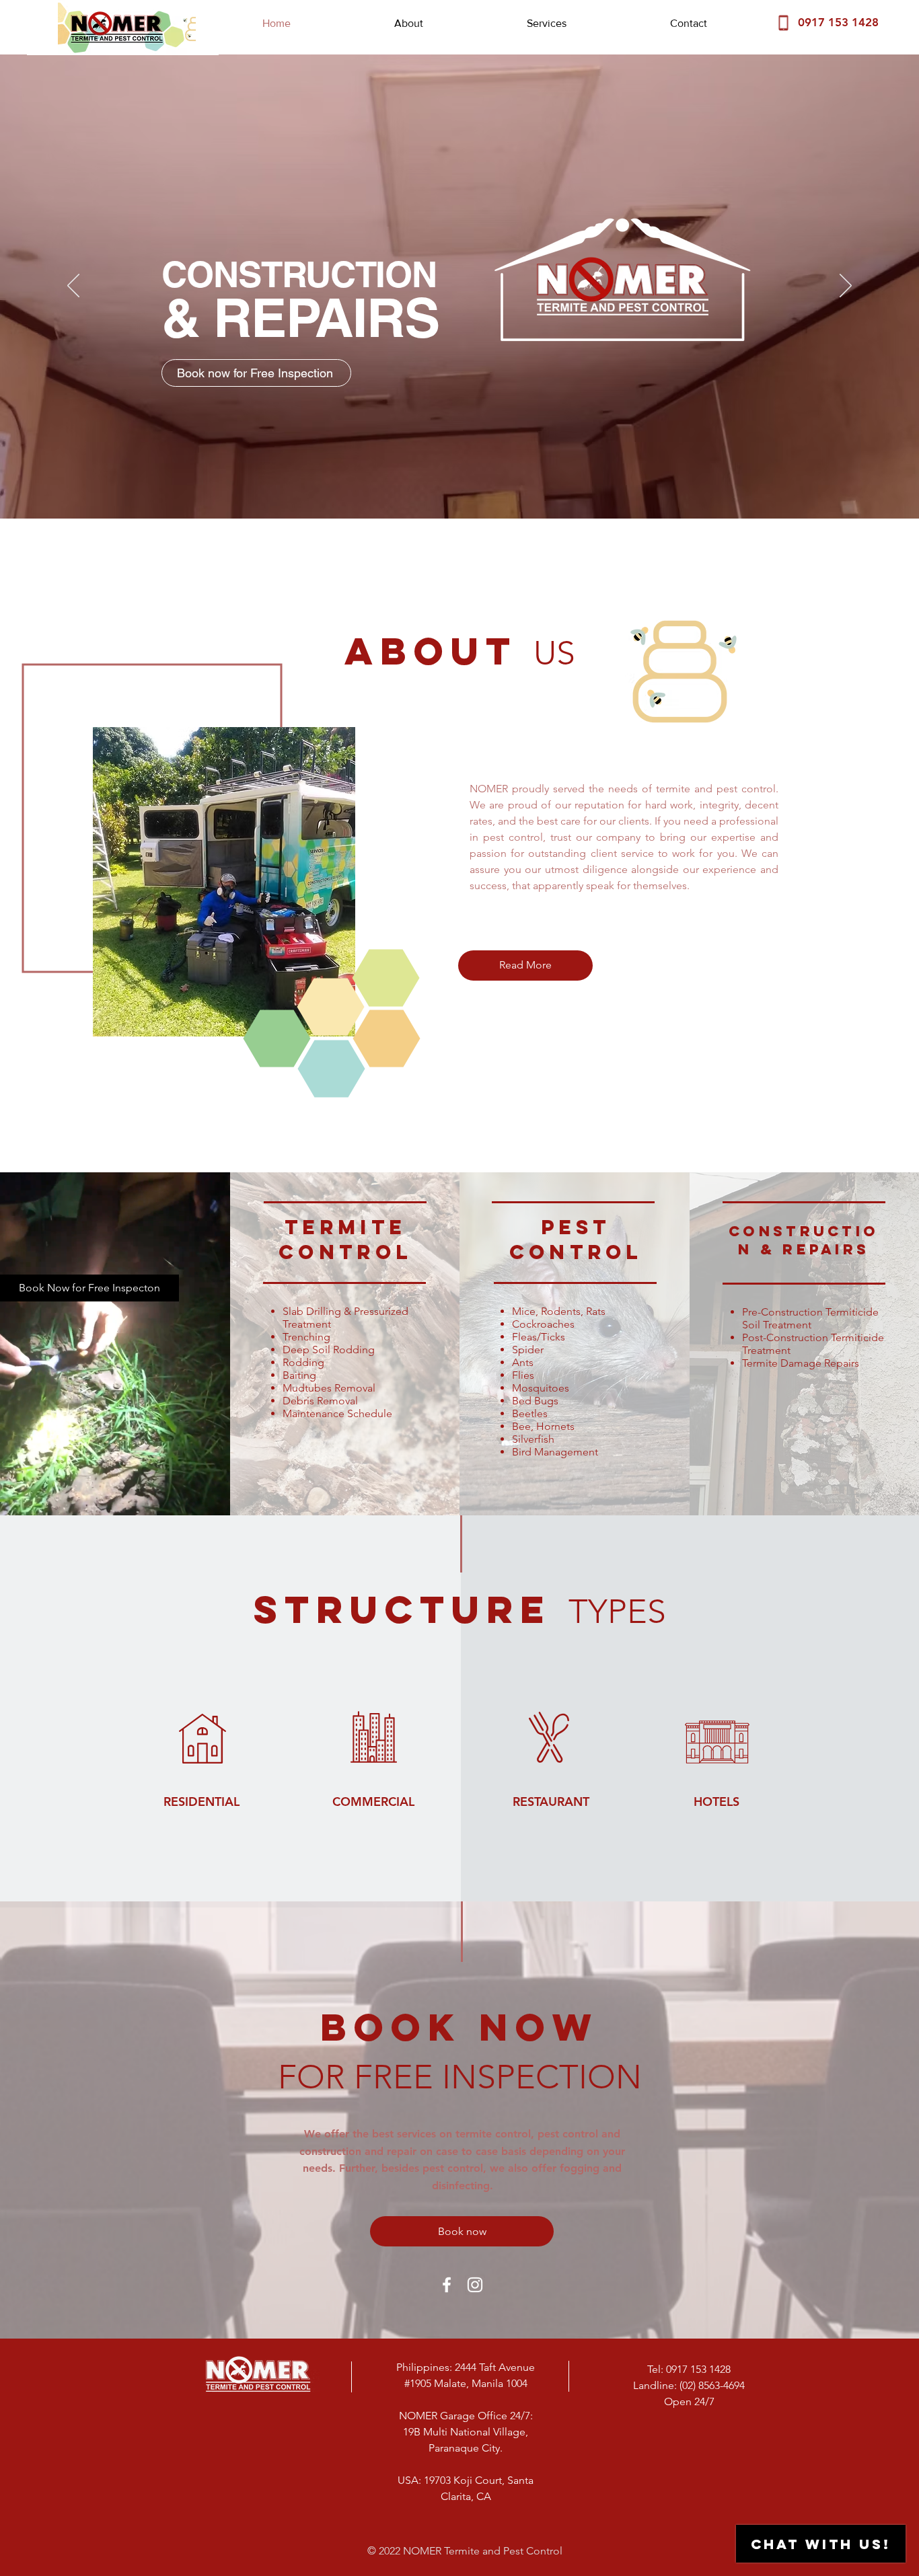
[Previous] (73, 287)
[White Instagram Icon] (475, 2285)
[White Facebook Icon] (447, 2285)
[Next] (846, 287)
